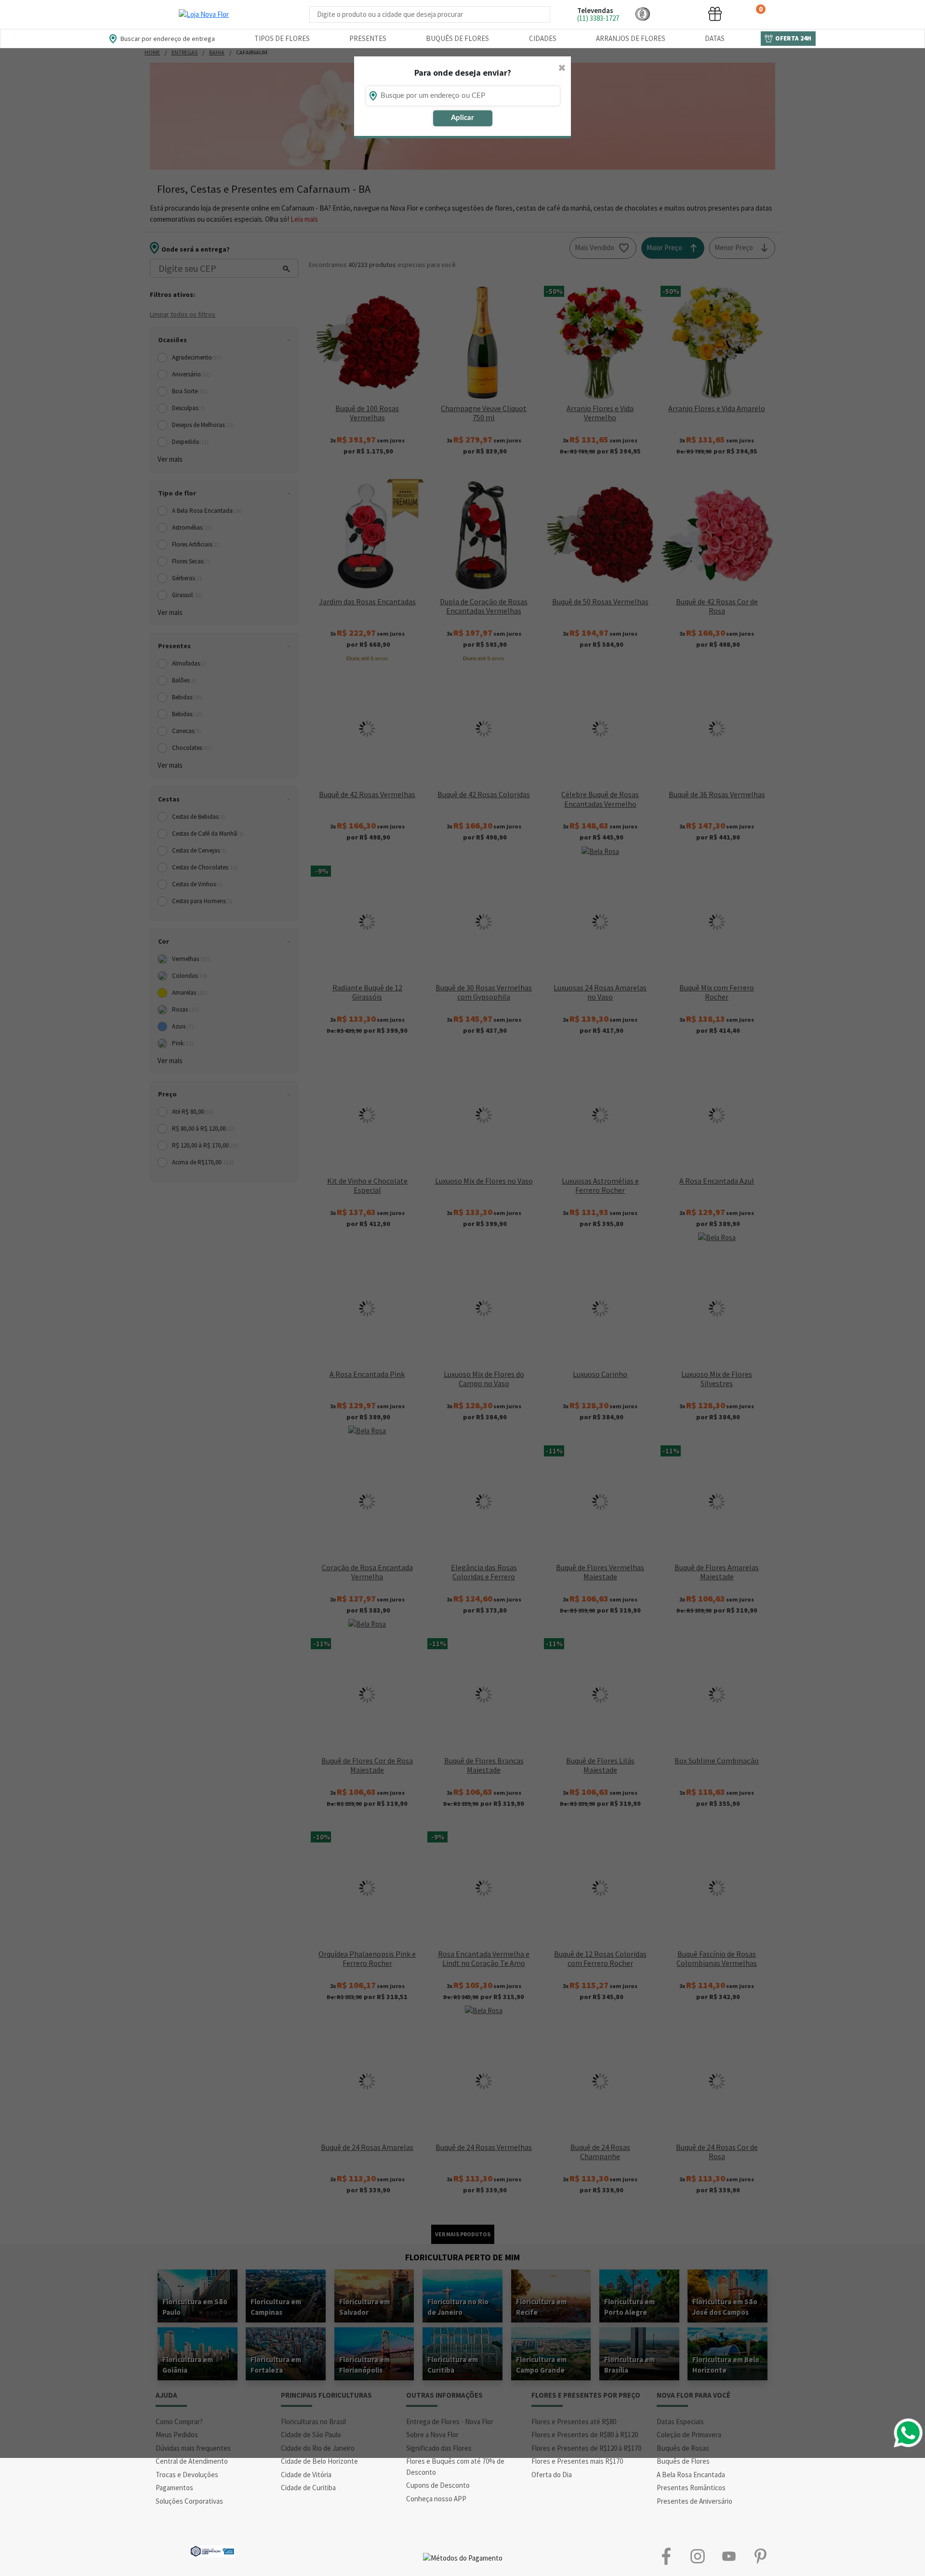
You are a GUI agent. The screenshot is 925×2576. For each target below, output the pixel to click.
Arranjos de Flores (631, 38)
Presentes (368, 38)
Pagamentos (174, 2488)
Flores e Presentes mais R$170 (577, 2461)
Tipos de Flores (282, 38)
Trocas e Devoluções (187, 2475)
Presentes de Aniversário (694, 2501)
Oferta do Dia (552, 2475)
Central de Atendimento (192, 2461)
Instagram (697, 2556)
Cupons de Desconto (438, 2485)
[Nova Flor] (204, 14)
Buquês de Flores (457, 38)
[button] (643, 14)
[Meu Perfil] (679, 14)
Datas (715, 38)
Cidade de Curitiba (308, 2488)
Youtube (729, 2556)
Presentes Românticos (691, 2488)
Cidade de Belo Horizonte (319, 2461)
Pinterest (760, 2556)
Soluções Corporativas (189, 2501)
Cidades (543, 38)
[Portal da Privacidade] (212, 2550)
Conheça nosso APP (436, 2499)
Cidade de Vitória (306, 2475)
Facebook (666, 2556)
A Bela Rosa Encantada (691, 2475)
